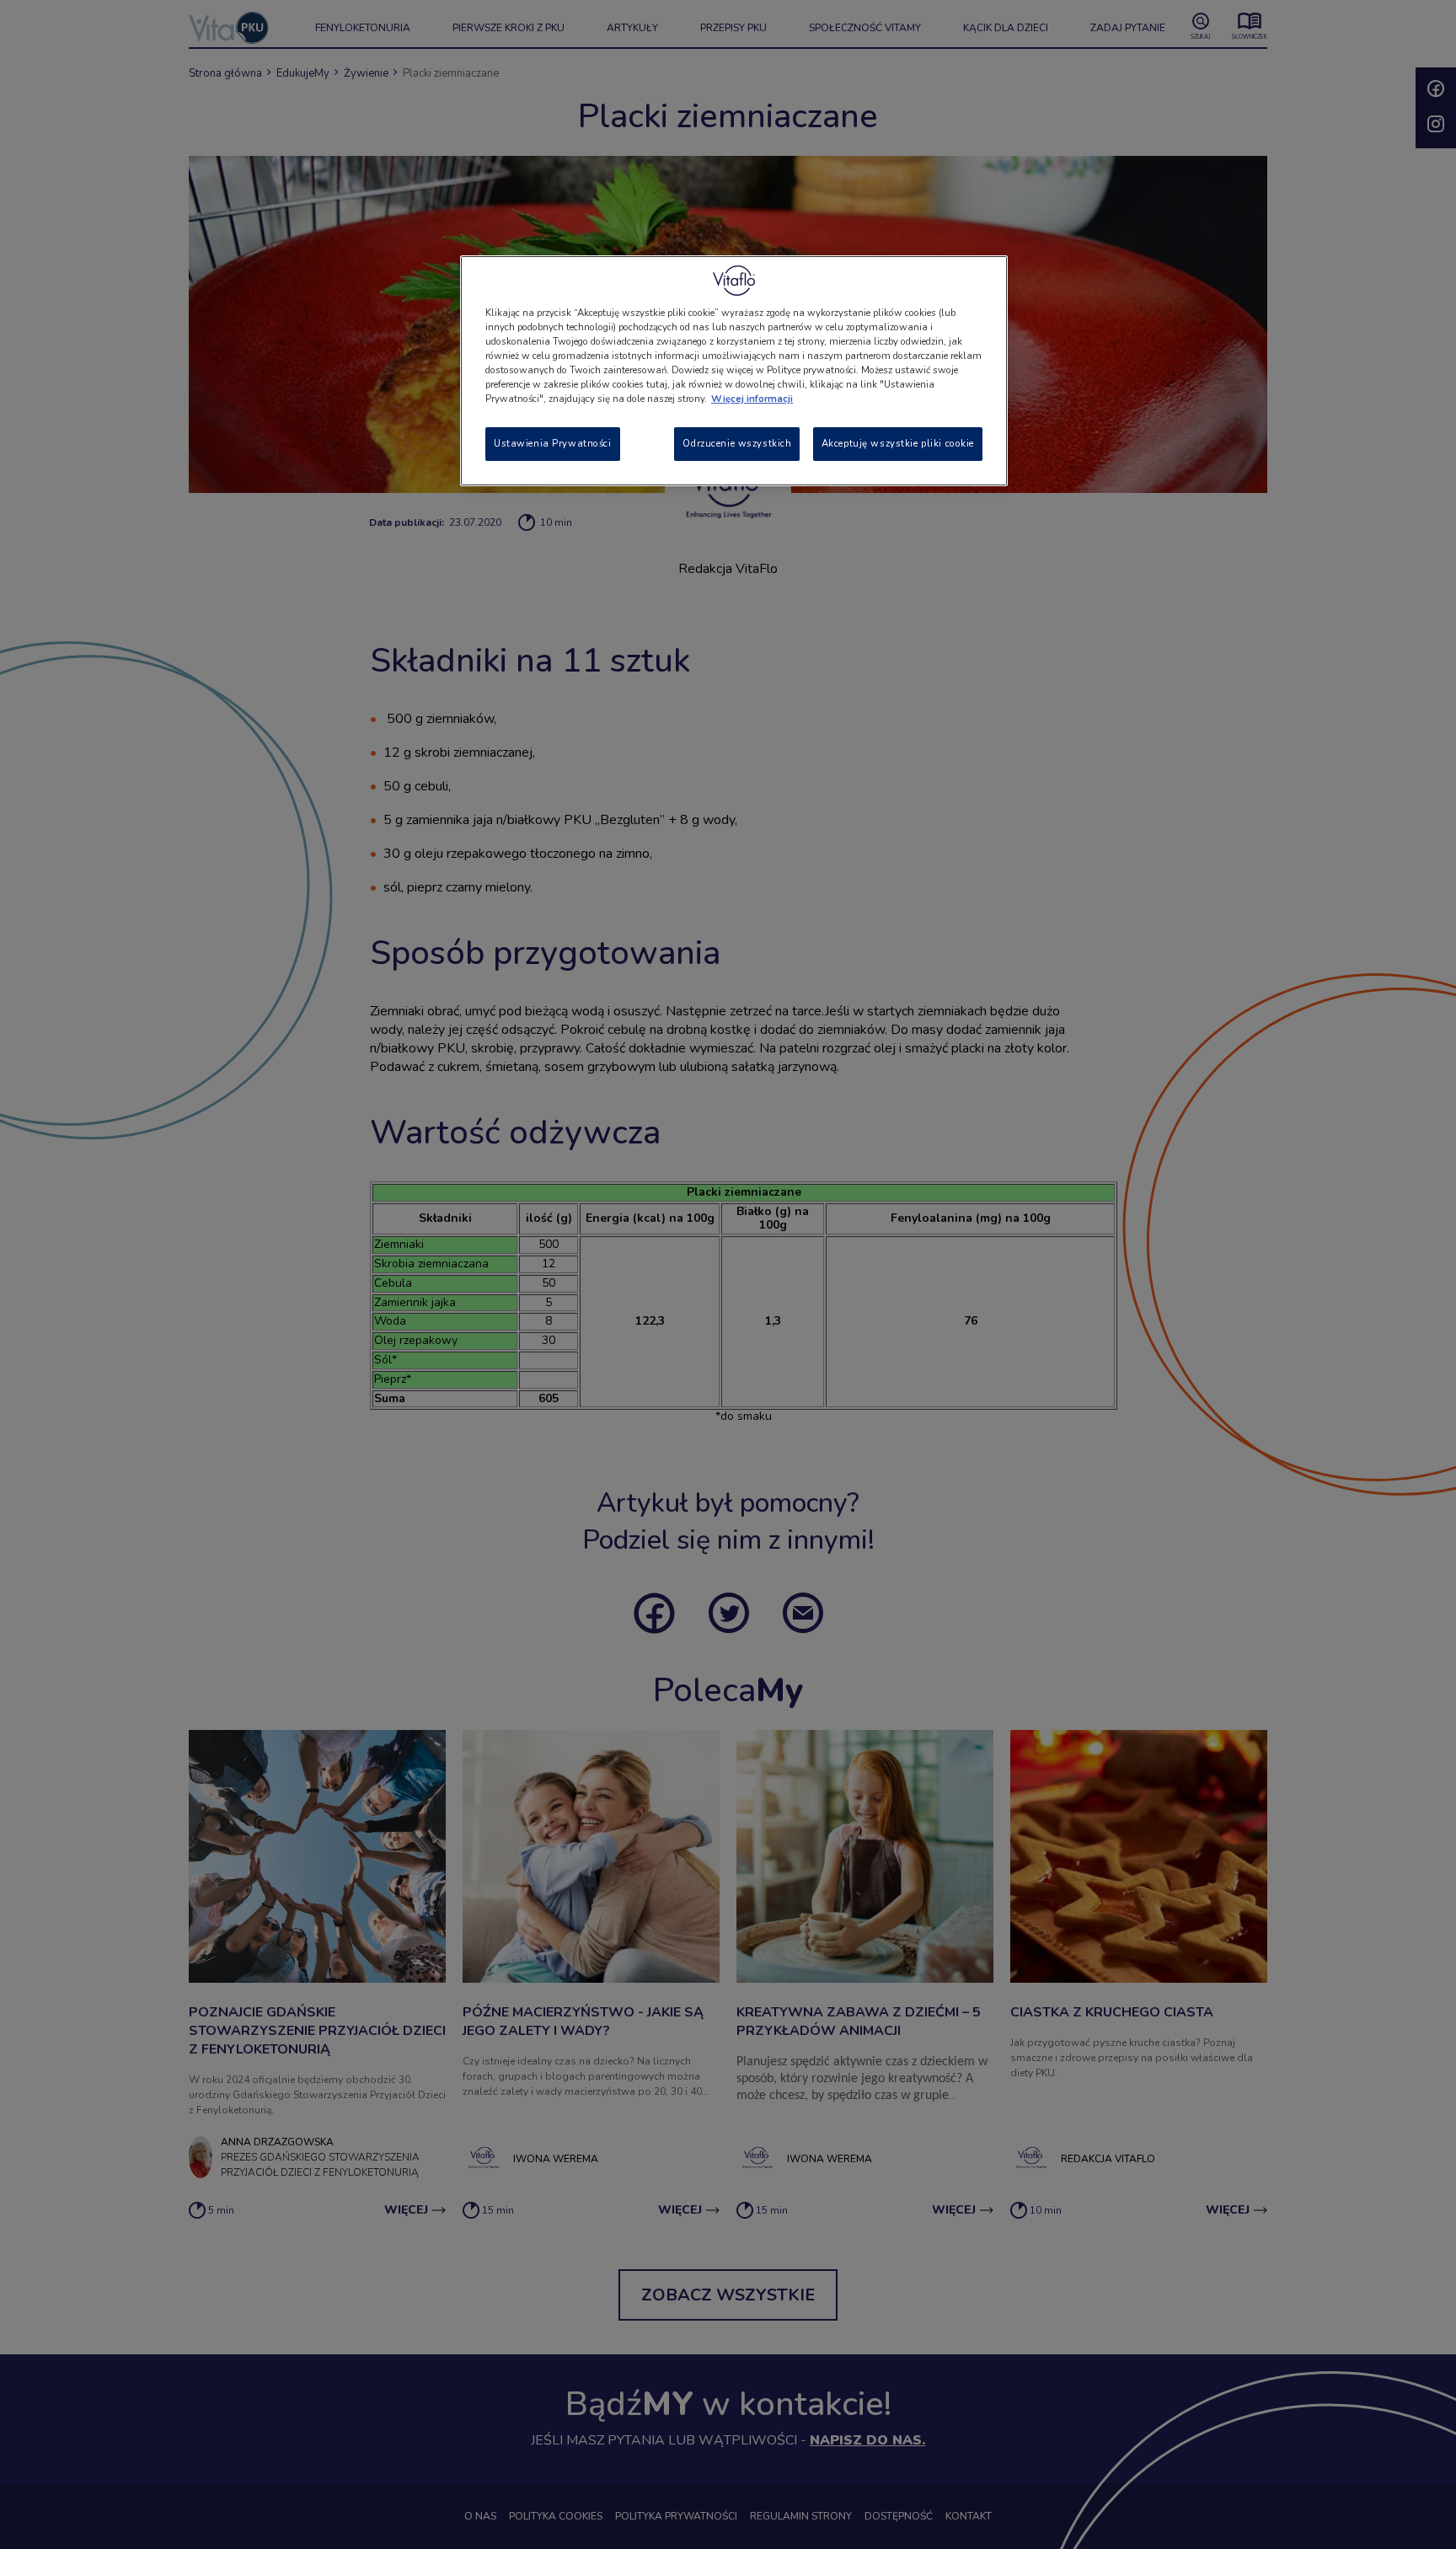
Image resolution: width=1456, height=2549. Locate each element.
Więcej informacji (752, 399)
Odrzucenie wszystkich (737, 443)
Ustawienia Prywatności (553, 443)
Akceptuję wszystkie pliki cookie (898, 443)
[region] (734, 371)
